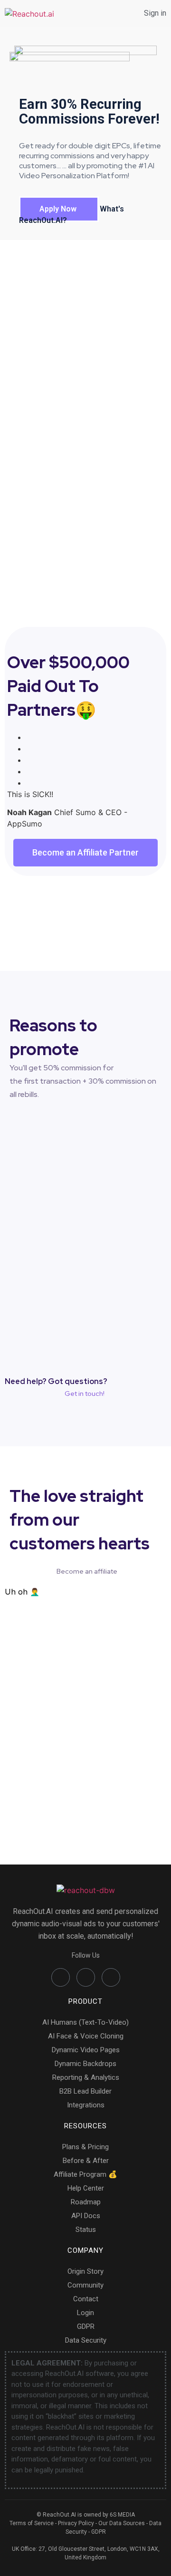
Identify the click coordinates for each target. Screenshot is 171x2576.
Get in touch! (85, 1394)
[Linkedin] (86, 1977)
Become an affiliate (87, 1571)
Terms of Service (32, 2523)
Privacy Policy (76, 2523)
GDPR (99, 2532)
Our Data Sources (122, 2523)
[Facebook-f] (61, 1977)
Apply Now (59, 209)
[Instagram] (111, 1977)
